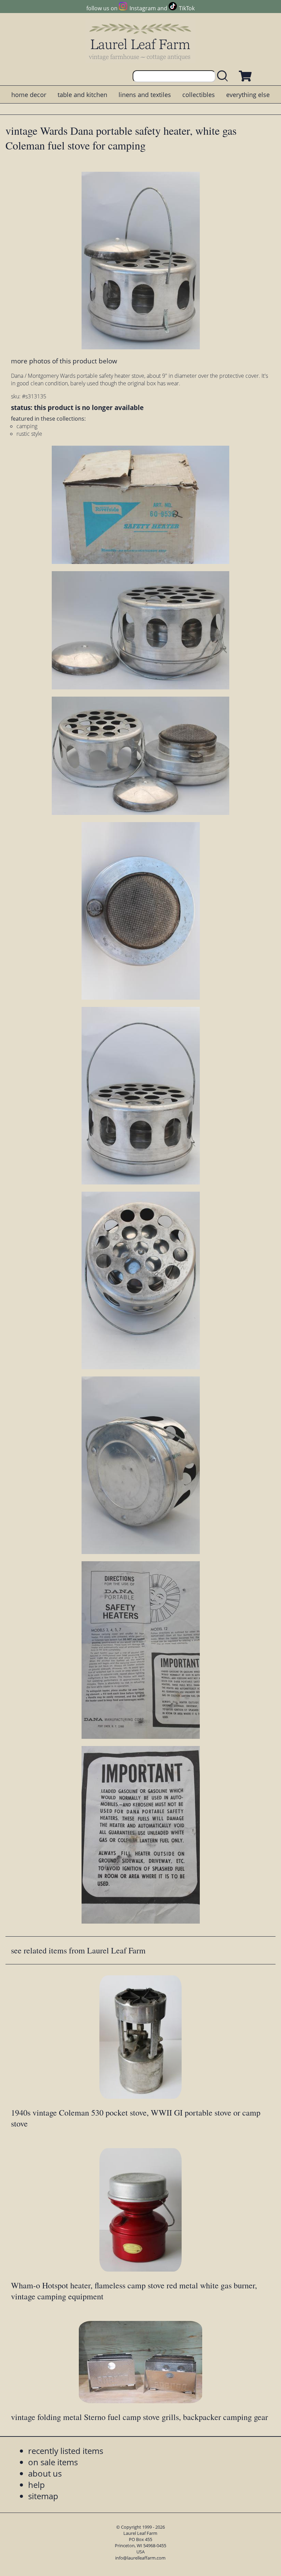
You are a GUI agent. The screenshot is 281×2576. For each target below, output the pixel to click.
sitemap (43, 2496)
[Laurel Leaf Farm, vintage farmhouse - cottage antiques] (140, 42)
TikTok (187, 8)
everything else (248, 95)
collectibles (199, 95)
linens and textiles (145, 95)
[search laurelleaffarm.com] (224, 76)
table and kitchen (82, 95)
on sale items (53, 2462)
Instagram (143, 8)
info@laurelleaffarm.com (140, 2558)
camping (27, 426)
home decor (29, 95)
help (36, 2485)
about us (45, 2473)
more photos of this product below (64, 361)
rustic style (29, 434)
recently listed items (66, 2451)
